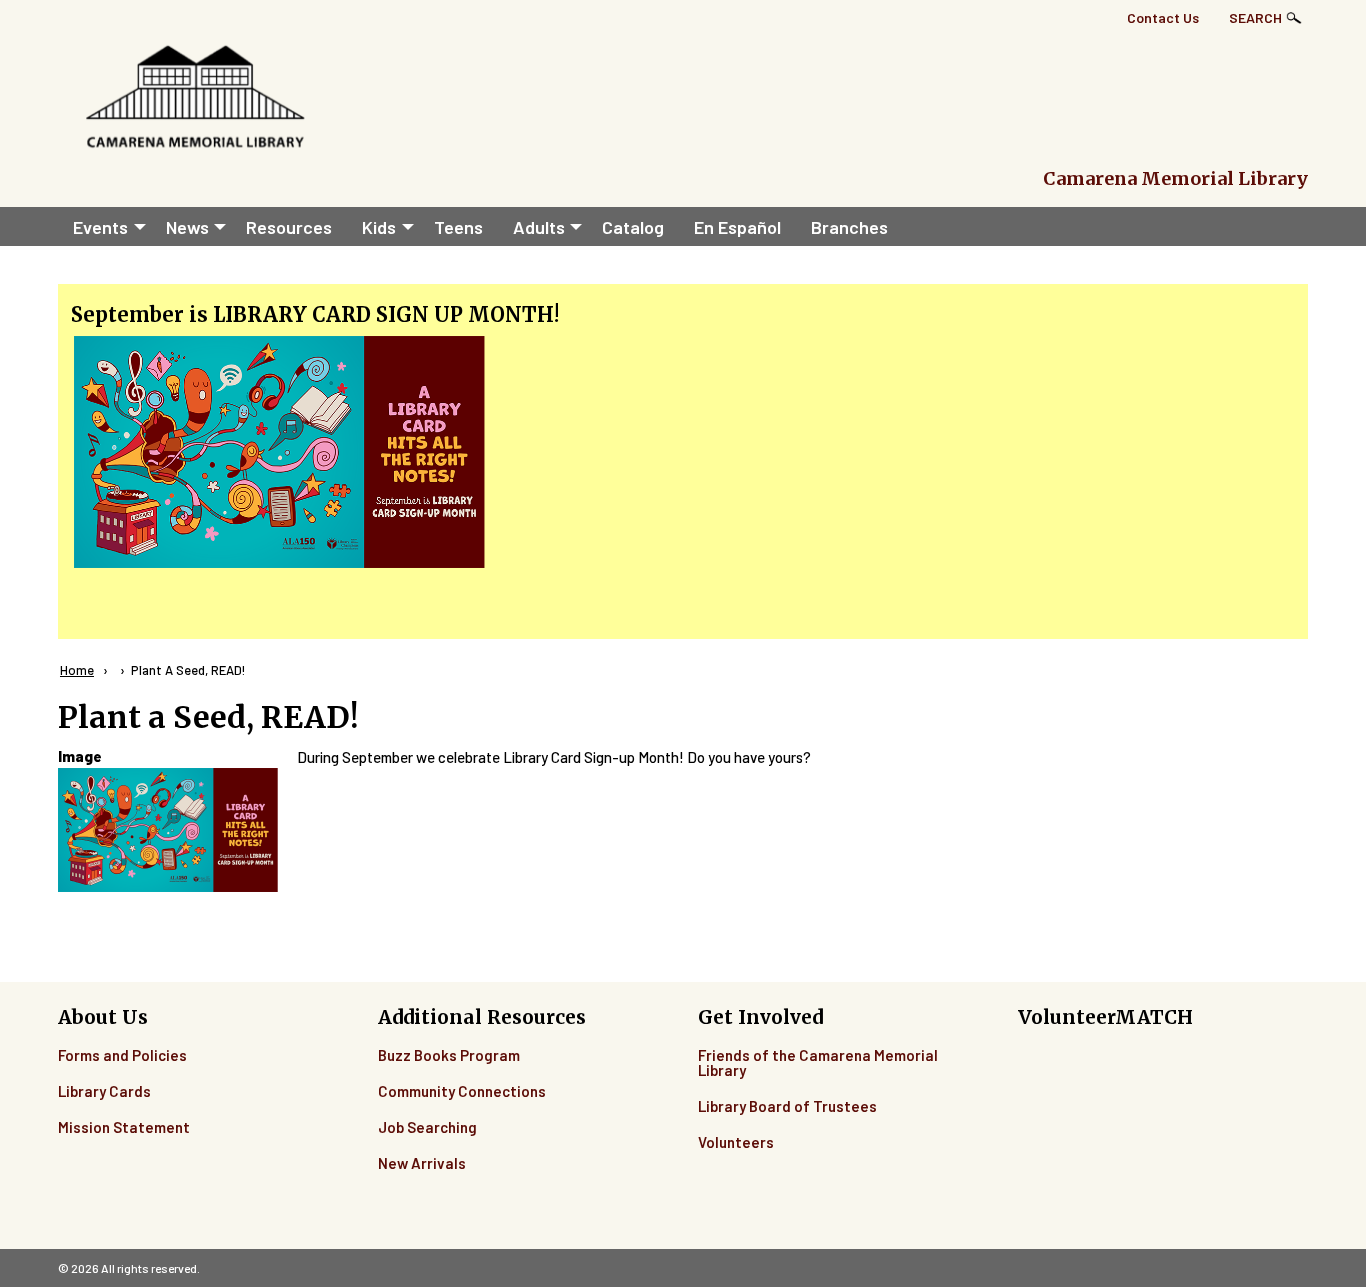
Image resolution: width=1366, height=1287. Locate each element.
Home (77, 670)
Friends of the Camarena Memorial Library (818, 1062)
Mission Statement (124, 1127)
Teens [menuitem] (458, 227)
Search (1255, 17)
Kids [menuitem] (379, 227)
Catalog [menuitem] (633, 227)
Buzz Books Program (449, 1055)
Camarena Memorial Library (1175, 178)
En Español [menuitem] (737, 227)
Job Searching (427, 1127)
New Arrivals (422, 1163)
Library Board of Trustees (787, 1106)
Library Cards (104, 1091)
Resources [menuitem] (289, 227)
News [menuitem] (187, 227)
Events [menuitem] (100, 227)
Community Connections (462, 1091)
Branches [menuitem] (849, 227)
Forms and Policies (122, 1055)
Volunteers (736, 1142)
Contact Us (1163, 17)
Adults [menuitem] (539, 227)
